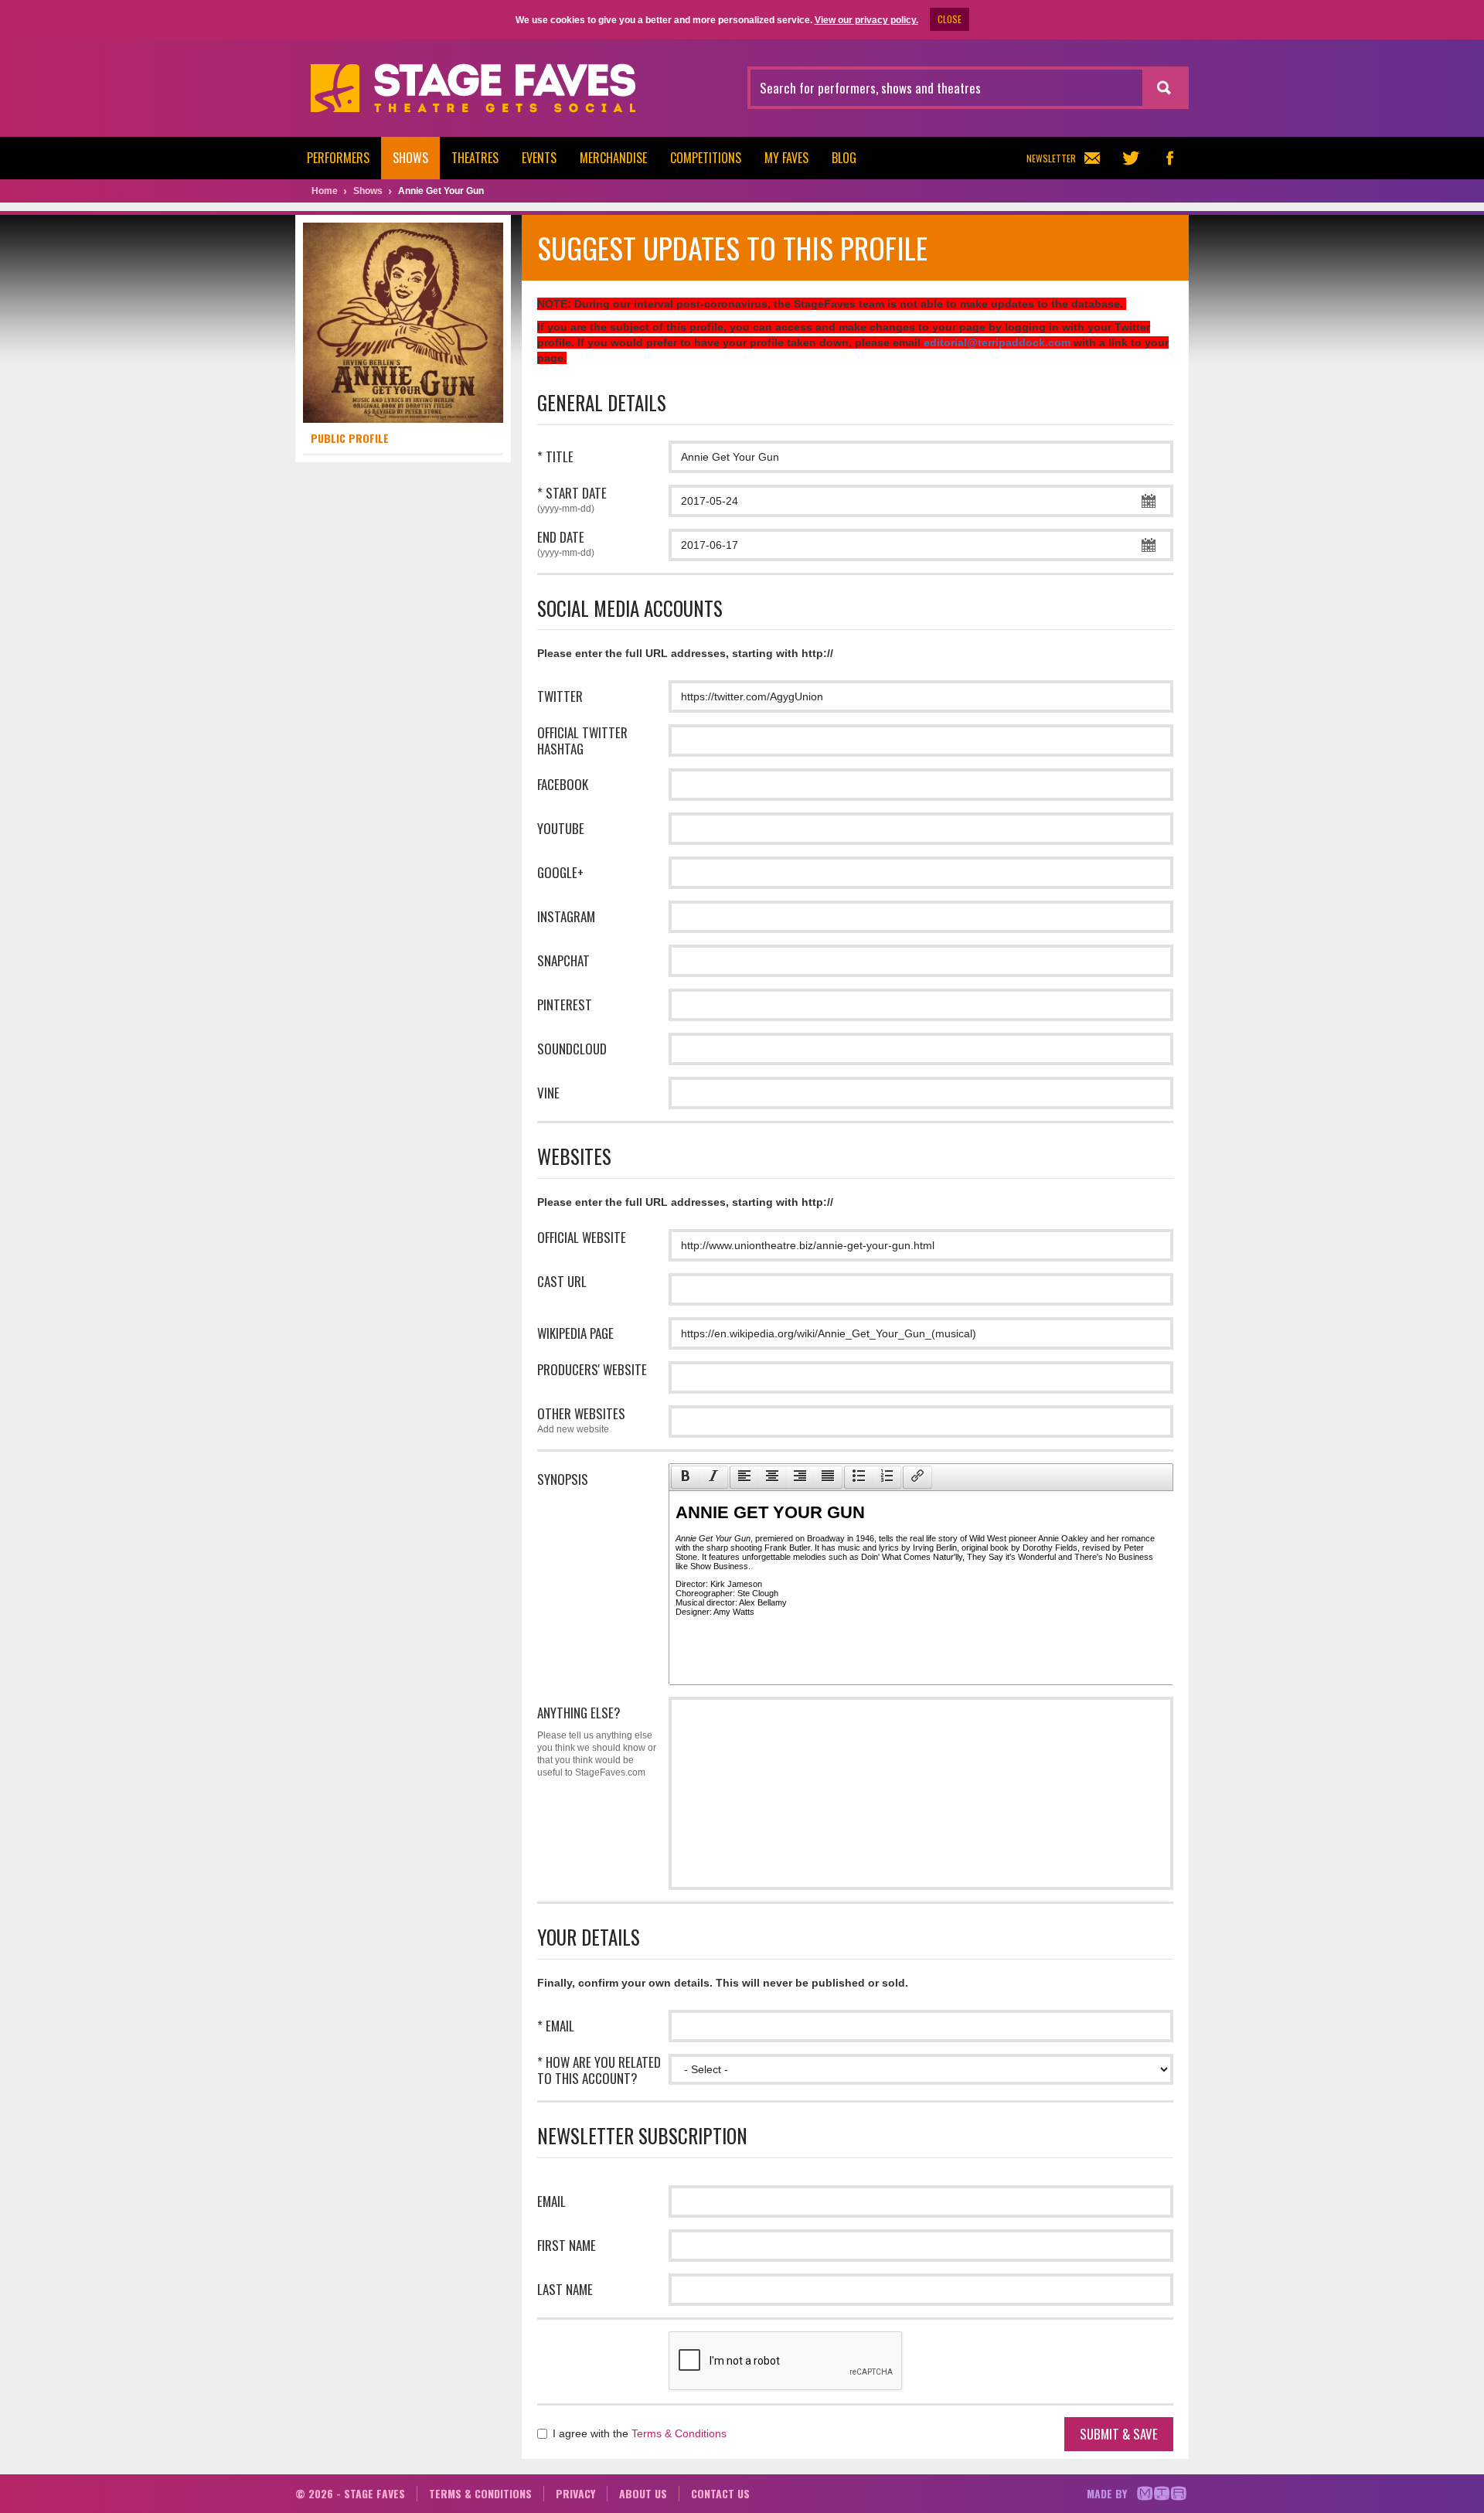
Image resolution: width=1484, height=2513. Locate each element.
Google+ (560, 872)
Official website (582, 1237)
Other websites (581, 1420)
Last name (565, 2289)
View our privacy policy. (866, 20)
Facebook (563, 784)
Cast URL (562, 1281)
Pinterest (565, 1005)
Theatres (475, 158)
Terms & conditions (480, 2493)
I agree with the (638, 2433)
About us (643, 2493)
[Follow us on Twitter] (1131, 158)
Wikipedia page (575, 1333)
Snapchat (563, 960)
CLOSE (950, 19)
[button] (685, 1477)
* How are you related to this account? (599, 2070)
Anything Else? (597, 1740)
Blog (844, 158)
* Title (555, 456)
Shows (410, 158)
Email (551, 2201)
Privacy (575, 2493)
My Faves (786, 158)
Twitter (560, 696)
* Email (556, 2026)
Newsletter (1051, 158)
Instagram (566, 916)
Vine (548, 1093)
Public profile (350, 438)
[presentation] (686, 1477)
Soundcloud (572, 1049)
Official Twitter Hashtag (582, 741)
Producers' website (592, 1369)
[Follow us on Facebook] (1169, 158)
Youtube (561, 828)
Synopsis (563, 1479)
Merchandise (613, 158)
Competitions (706, 158)
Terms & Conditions (679, 2433)
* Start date (572, 499)
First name (567, 2245)
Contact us (720, 2493)
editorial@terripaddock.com (997, 342)
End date (566, 543)
